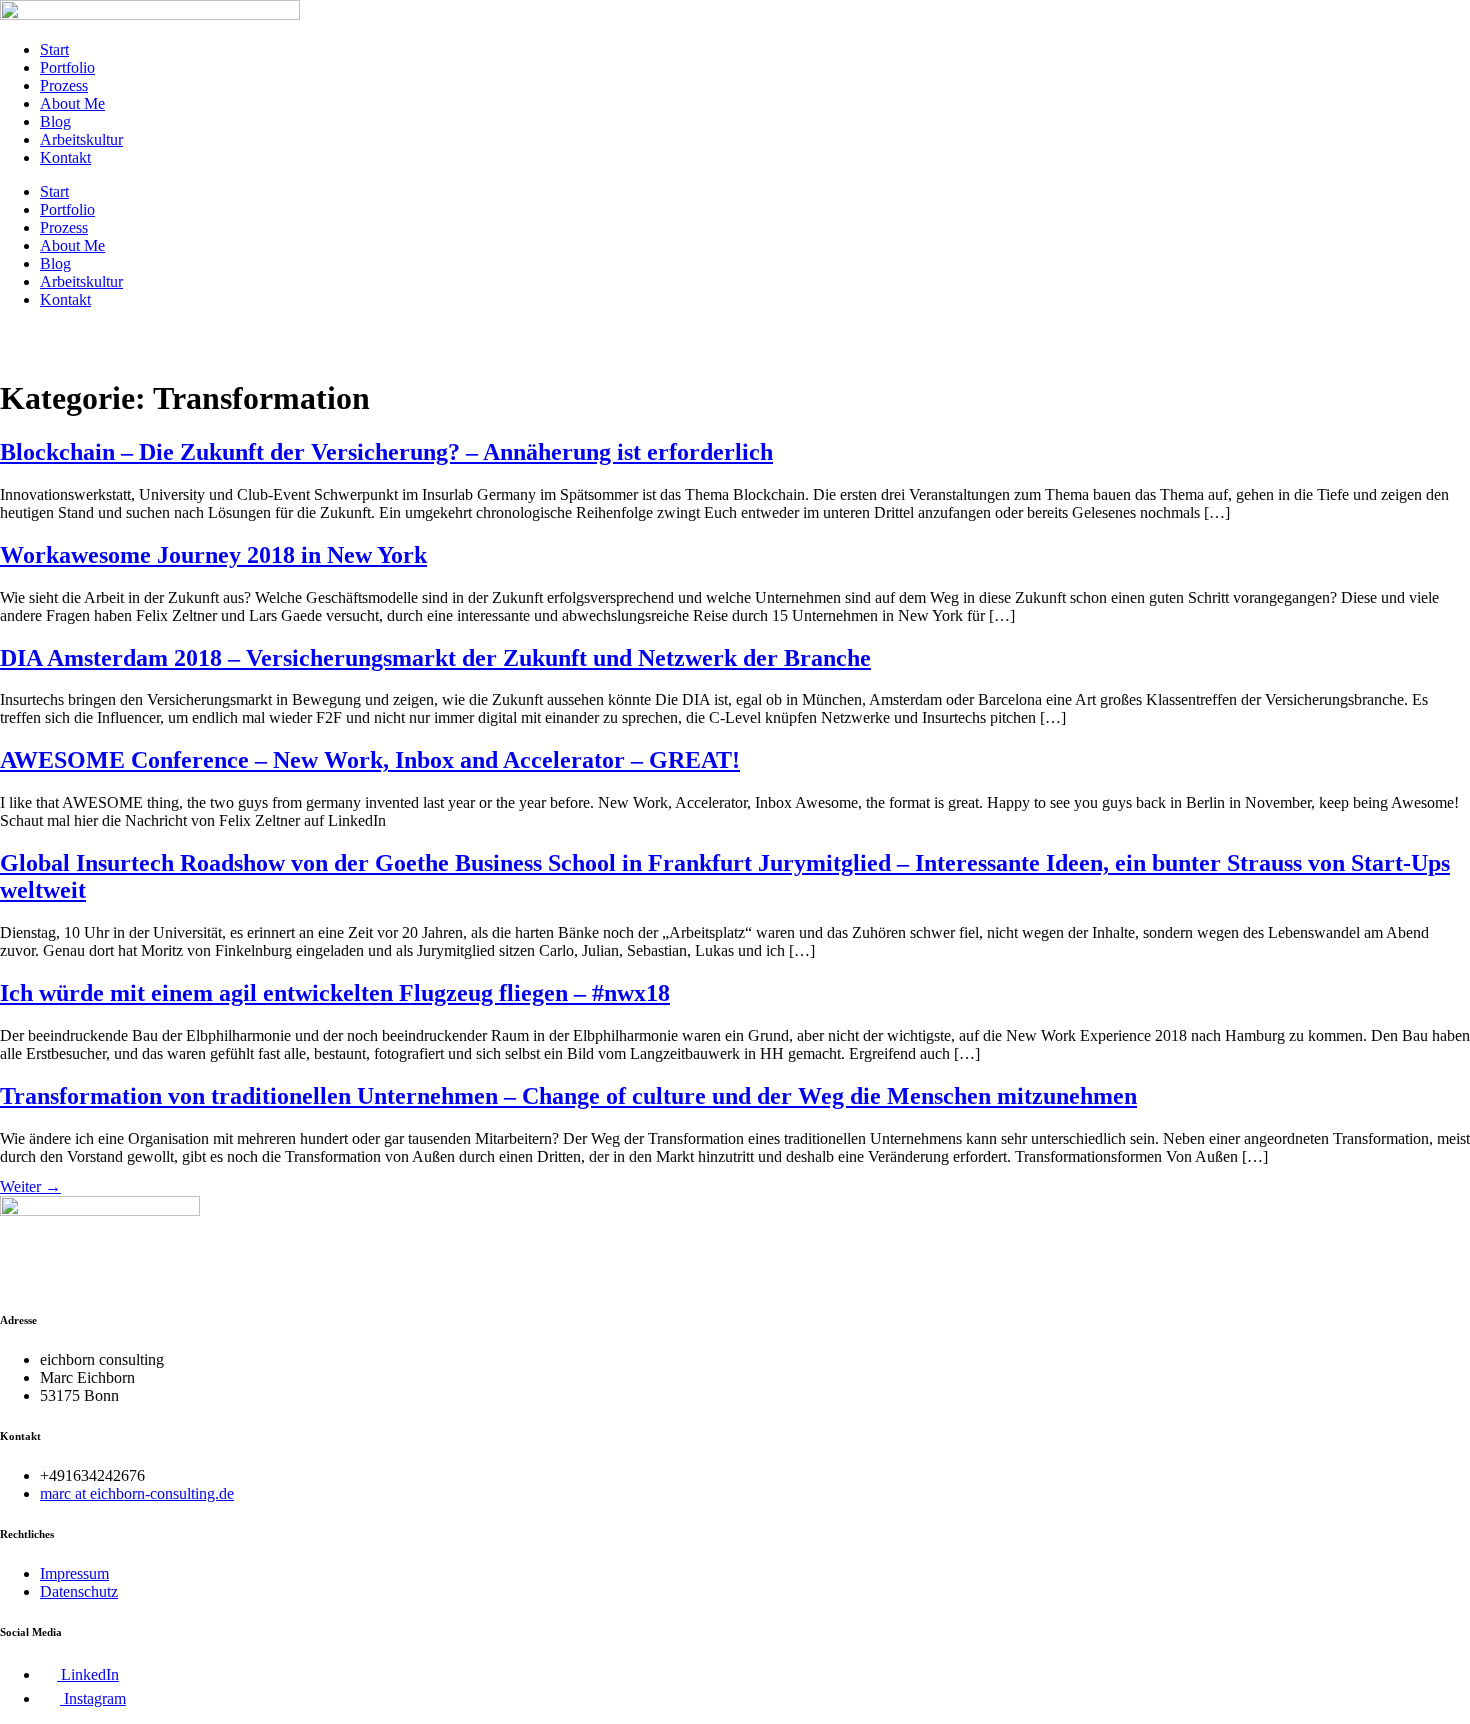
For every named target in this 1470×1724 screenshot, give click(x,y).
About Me (72, 103)
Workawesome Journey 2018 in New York (213, 555)
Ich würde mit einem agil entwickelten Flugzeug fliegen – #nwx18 (335, 993)
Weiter (30, 1186)
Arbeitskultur (81, 139)
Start (54, 49)
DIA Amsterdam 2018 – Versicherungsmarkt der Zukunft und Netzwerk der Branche (435, 658)
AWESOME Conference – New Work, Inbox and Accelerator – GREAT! (370, 760)
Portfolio (67, 67)
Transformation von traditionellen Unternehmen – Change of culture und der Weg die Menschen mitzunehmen (568, 1096)
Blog (55, 121)
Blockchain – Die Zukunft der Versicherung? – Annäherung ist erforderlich (386, 452)
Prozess (64, 85)
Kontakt (65, 157)
